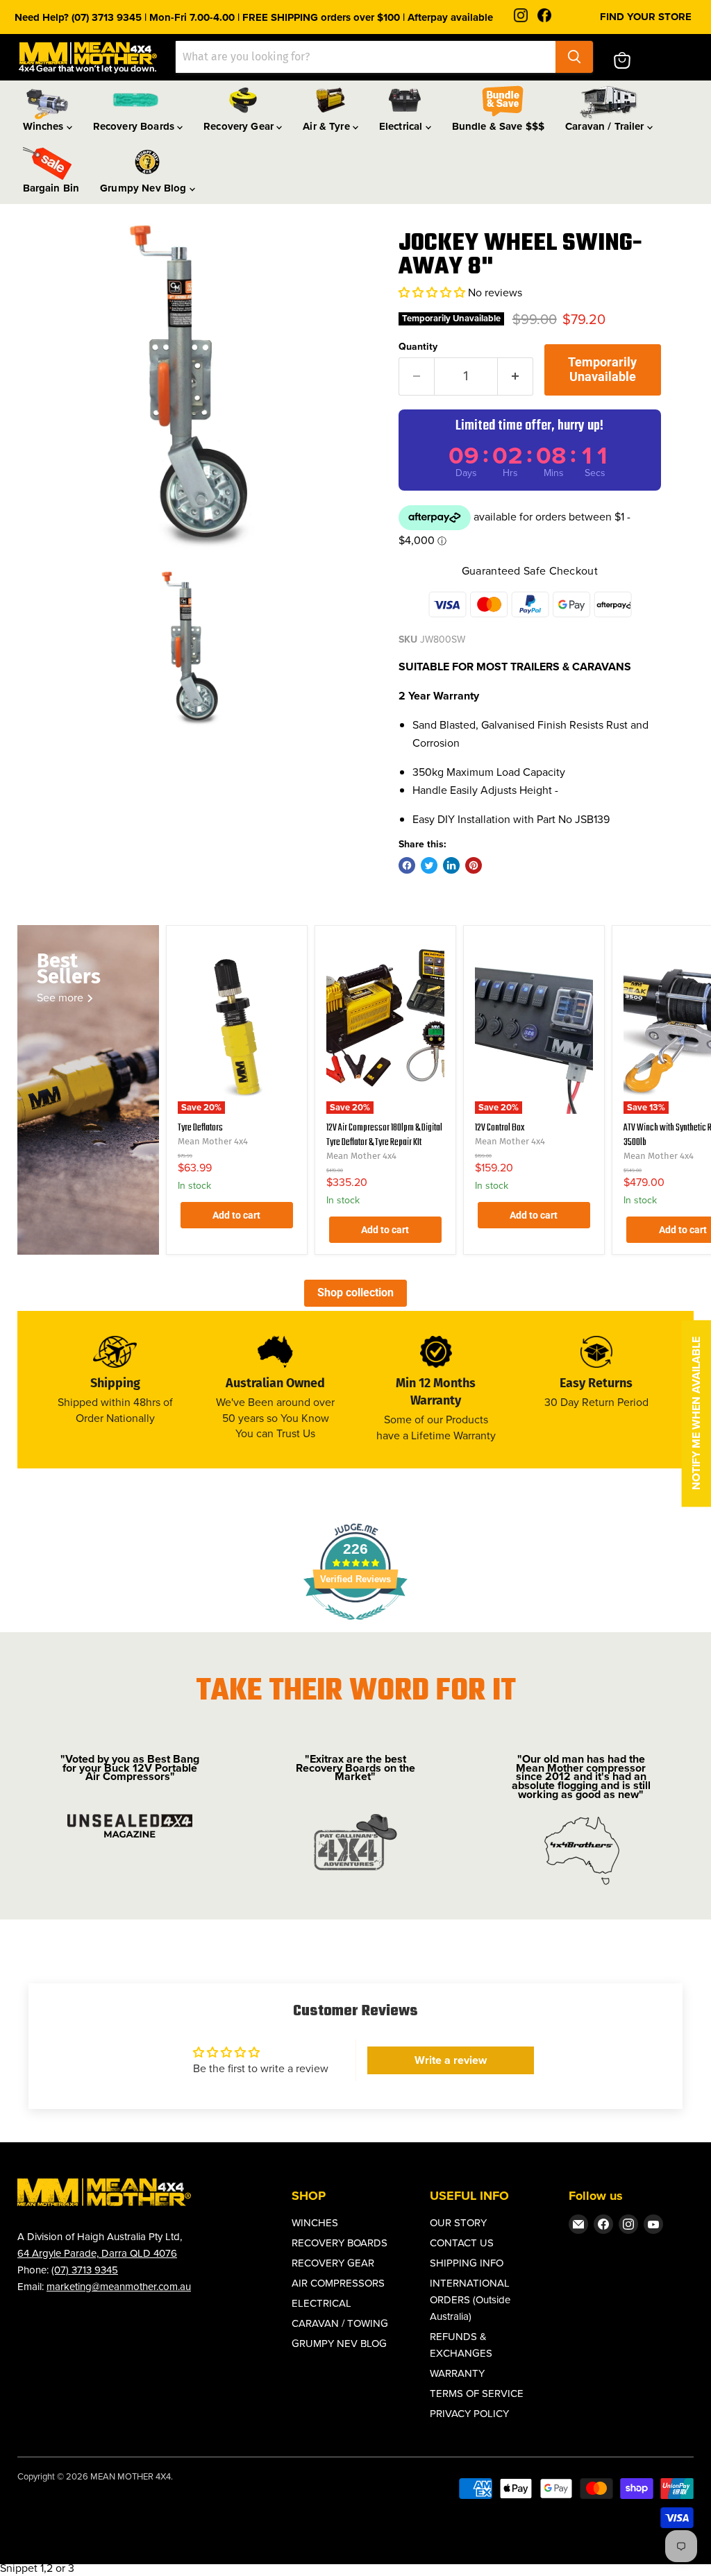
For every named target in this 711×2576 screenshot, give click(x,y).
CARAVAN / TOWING (340, 2323)
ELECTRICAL (321, 2303)
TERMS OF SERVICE (477, 2393)
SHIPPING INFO (467, 2263)
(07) (61, 2270)
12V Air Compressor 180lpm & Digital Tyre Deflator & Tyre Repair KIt (384, 1135)
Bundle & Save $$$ (499, 126)
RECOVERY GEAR (333, 2263)
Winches (45, 126)
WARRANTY (457, 2373)
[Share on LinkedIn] (451, 865)
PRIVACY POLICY (469, 2414)
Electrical (402, 126)
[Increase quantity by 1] (516, 376)
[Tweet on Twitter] (429, 865)
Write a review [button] (451, 2060)
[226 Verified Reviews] (355, 1627)
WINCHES (315, 2223)
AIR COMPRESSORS (338, 2283)
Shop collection (355, 1293)
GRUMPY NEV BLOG (339, 2344)
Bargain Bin (51, 188)
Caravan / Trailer (606, 126)
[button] (433, 293)
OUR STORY (458, 2223)
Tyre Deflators (200, 1128)
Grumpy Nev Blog (144, 188)
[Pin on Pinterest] (474, 865)
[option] (192, 385)
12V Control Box (500, 1128)
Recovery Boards (135, 126)
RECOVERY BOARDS (340, 2243)
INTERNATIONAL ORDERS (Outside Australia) (470, 2300)
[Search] (574, 57)
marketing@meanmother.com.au (119, 2287)
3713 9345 (95, 2270)
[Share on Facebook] (407, 865)
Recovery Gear (240, 126)
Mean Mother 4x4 (213, 1141)
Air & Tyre (328, 126)
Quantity (418, 347)
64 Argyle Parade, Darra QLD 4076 (97, 2253)
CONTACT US (462, 2243)
